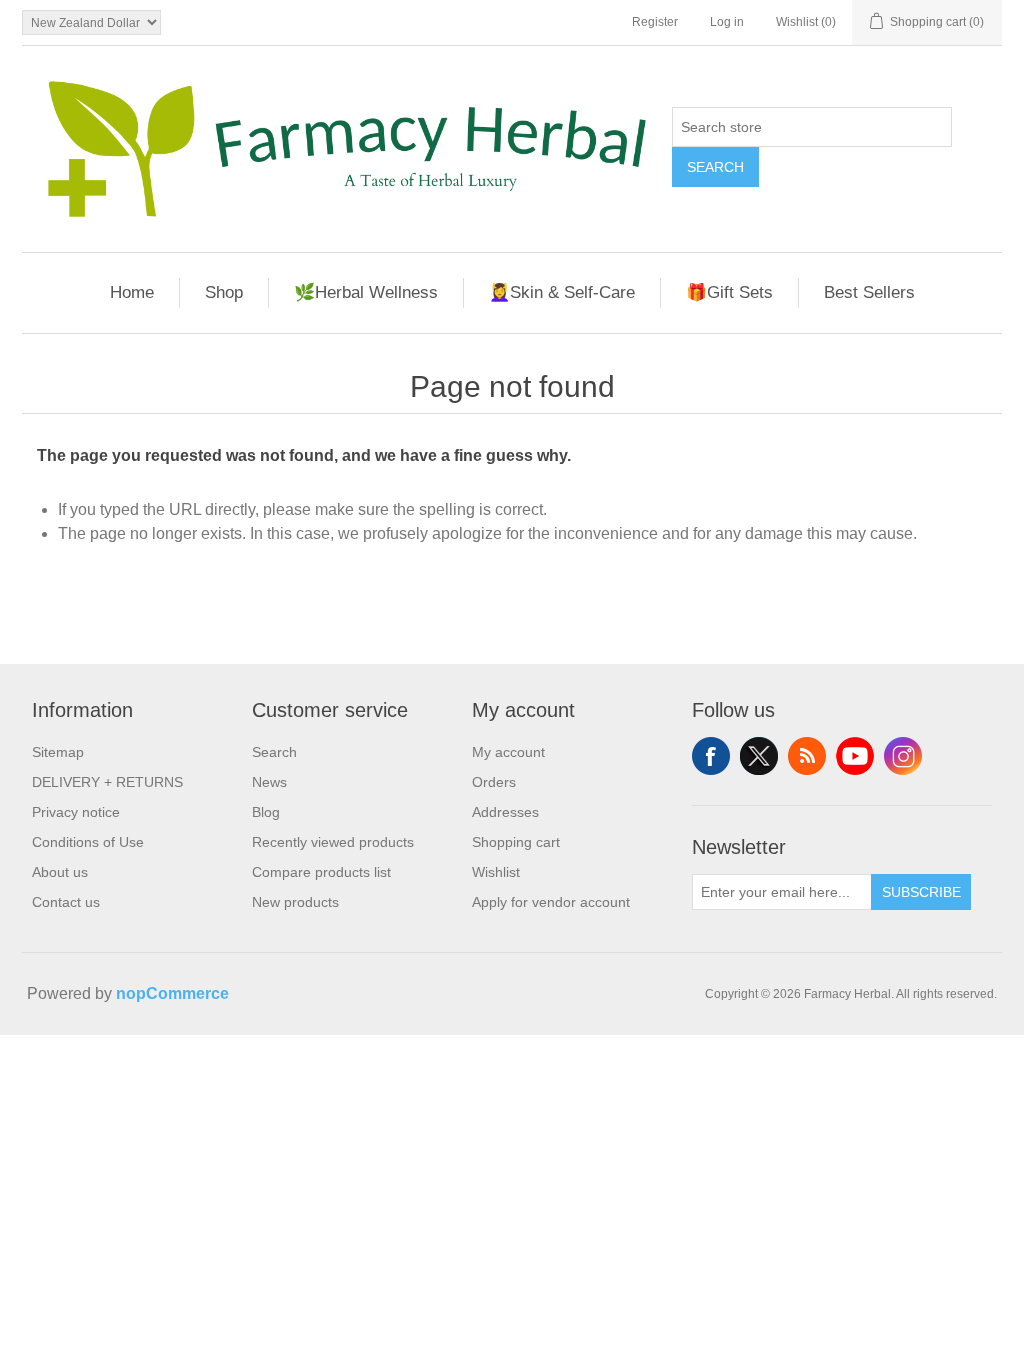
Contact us (66, 902)
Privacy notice (76, 812)
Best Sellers (869, 292)
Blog (266, 812)
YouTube (855, 756)
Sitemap (58, 752)
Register (655, 22)
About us (60, 872)
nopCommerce (172, 993)
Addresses (505, 812)
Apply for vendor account (551, 902)
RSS (807, 756)
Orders (494, 782)
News (269, 782)
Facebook (711, 756)
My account (508, 752)
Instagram (903, 756)
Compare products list (321, 872)
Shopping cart (516, 842)
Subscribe (921, 892)
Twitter (759, 756)
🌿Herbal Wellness (366, 292)
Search (715, 167)
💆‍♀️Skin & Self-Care (562, 292)
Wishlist (496, 872)
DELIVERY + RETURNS (107, 782)
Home (132, 292)
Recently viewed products (333, 842)
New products (295, 902)
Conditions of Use (88, 842)
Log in (727, 22)
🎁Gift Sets (729, 292)
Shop (224, 292)
